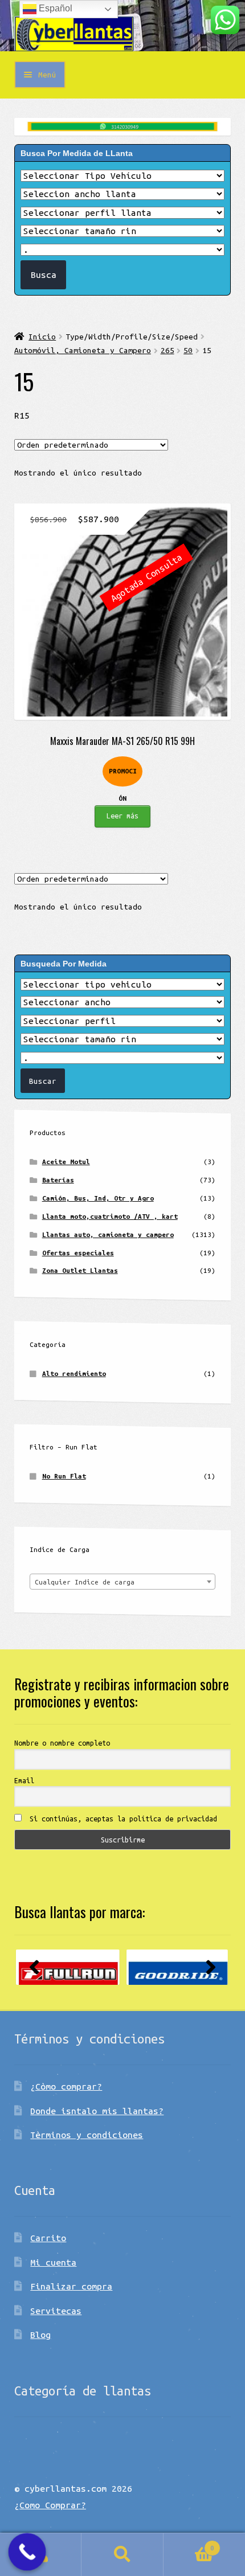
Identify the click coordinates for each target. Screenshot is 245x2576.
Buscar (122, 2555)
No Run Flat (64, 1476)
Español (54, 8)
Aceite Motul (66, 1162)
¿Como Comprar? (50, 2505)
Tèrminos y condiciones (87, 2135)
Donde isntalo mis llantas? (97, 2111)
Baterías (58, 1180)
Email (24, 1780)
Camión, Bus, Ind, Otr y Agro (98, 1198)
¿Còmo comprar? (66, 2086)
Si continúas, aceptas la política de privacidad (121, 1819)
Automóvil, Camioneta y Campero (83, 350)
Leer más (122, 816)
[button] (34, 1967)
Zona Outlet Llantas (80, 1270)
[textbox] (122, 1582)
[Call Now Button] (27, 2552)
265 (168, 350)
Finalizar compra (71, 2286)
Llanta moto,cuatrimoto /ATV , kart (110, 1216)
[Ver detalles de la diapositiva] (68, 1967)
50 (188, 350)
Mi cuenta (53, 2262)
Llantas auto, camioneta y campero (108, 1234)
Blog (40, 2335)
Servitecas (56, 2311)
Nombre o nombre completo (62, 1743)
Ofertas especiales (78, 1253)
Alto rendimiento (74, 1373)
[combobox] (122, 1582)
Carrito (48, 2238)
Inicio (42, 337)
